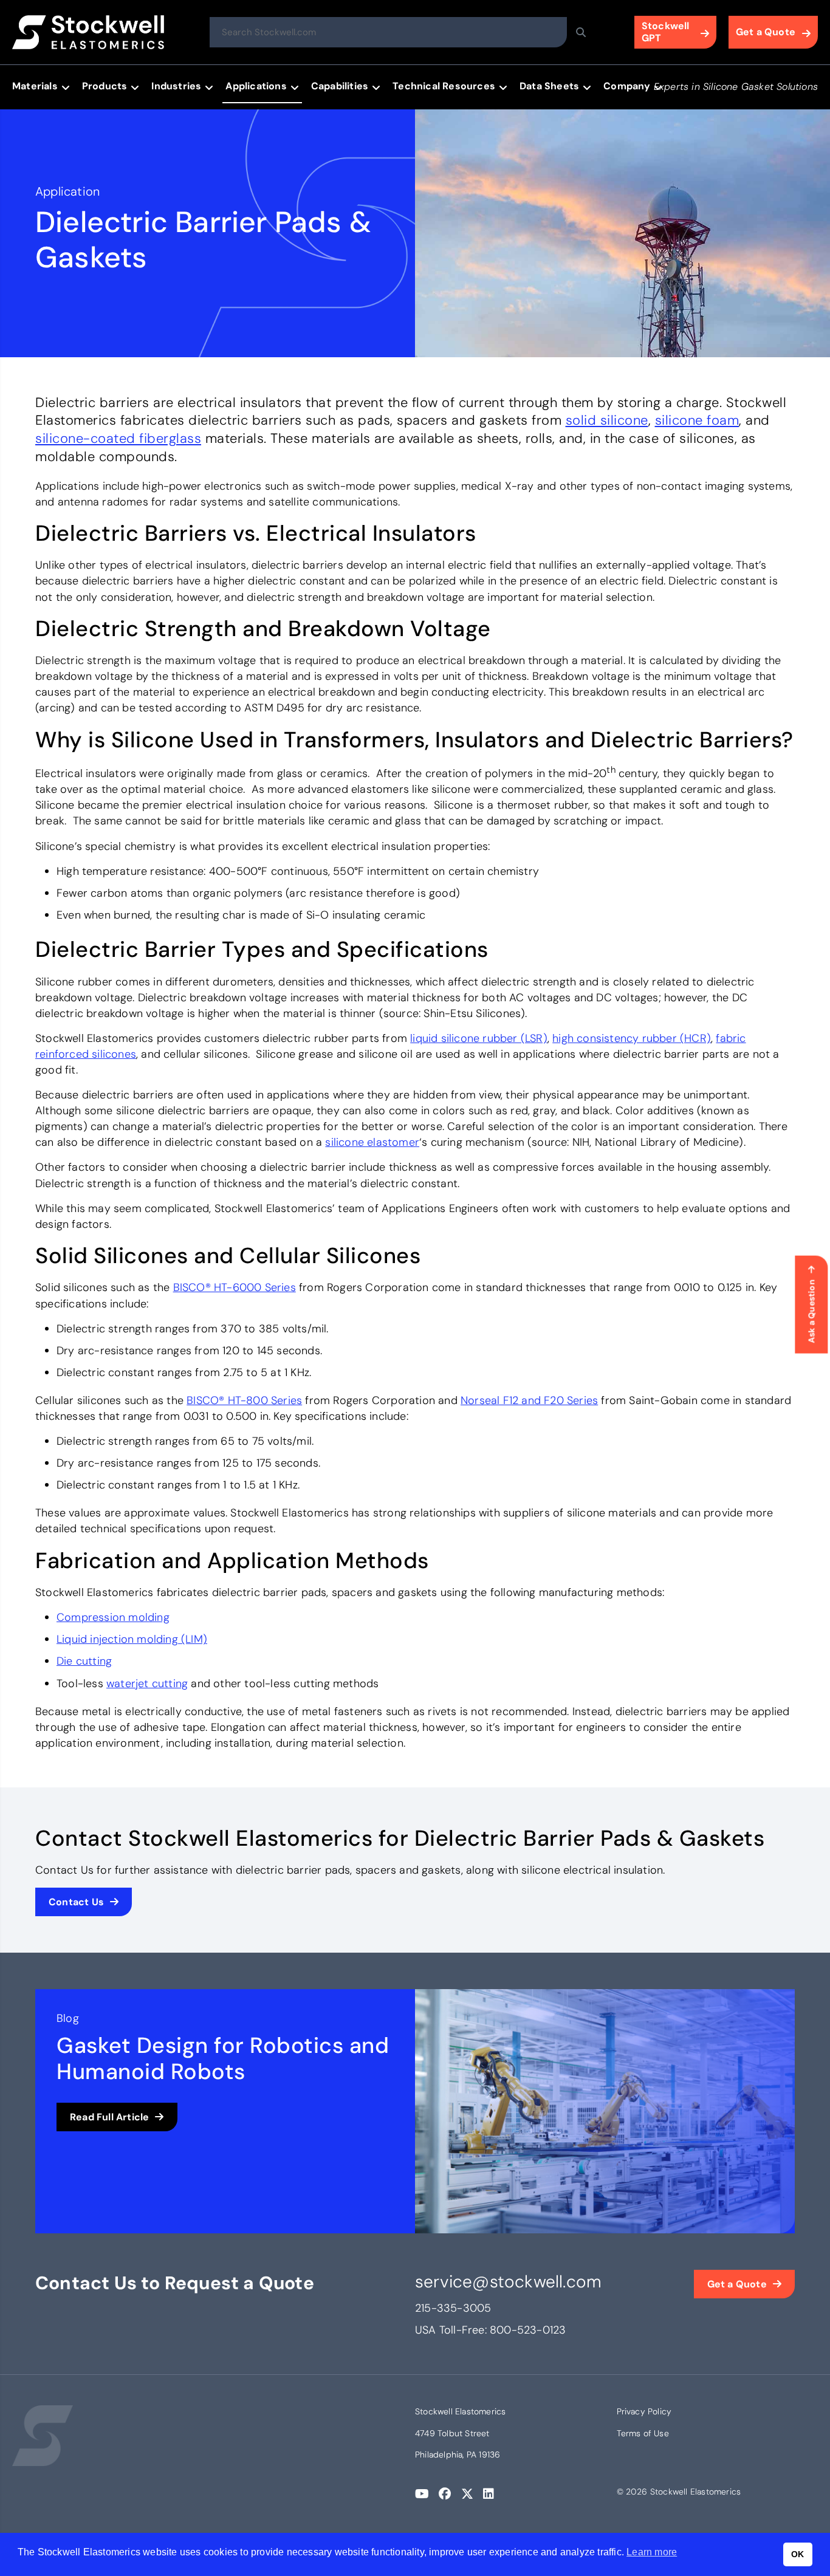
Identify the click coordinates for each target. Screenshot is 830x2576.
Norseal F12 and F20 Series (529, 1400)
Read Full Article (109, 2117)
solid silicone (607, 420)
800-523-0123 (528, 2330)
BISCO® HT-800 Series (244, 1400)
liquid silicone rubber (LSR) (479, 1038)
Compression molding (113, 1617)
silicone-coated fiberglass (118, 438)
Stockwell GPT (666, 32)
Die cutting (84, 1661)
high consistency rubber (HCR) (632, 1038)
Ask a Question (811, 1311)
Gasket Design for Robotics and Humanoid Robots (223, 2058)
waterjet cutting (147, 1684)
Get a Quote (766, 32)
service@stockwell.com (508, 2282)
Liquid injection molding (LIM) (132, 1639)
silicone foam (697, 420)
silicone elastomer (372, 1142)
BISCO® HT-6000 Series (235, 1287)
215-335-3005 (453, 2308)
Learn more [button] (652, 2552)
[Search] (581, 32)
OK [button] (797, 2554)
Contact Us (76, 1902)
